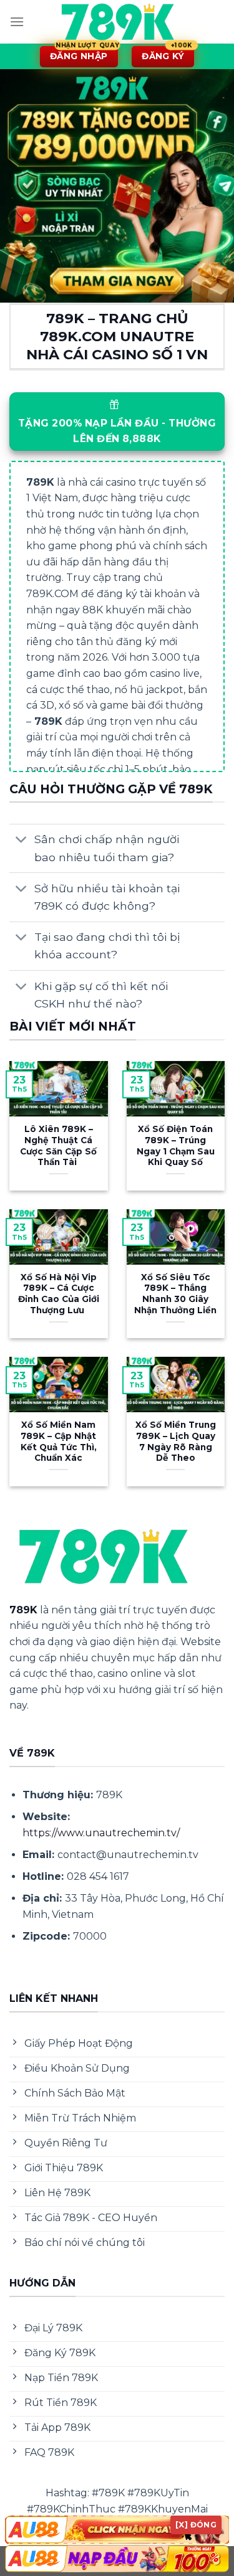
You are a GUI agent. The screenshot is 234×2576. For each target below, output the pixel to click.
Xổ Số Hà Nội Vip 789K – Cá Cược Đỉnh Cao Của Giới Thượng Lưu (59, 1294)
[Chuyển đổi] (22, 841)
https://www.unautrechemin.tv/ (101, 1833)
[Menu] (17, 21)
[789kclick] (117, 22)
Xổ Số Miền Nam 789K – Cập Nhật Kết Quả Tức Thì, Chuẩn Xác (59, 1441)
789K (23, 1610)
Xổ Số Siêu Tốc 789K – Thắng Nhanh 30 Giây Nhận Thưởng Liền (175, 1294)
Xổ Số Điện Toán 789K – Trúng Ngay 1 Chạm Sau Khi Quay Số (176, 1145)
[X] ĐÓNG (196, 2525)
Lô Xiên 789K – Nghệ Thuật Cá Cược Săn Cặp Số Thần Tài (58, 1145)
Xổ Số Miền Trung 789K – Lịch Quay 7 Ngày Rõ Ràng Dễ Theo (176, 1441)
